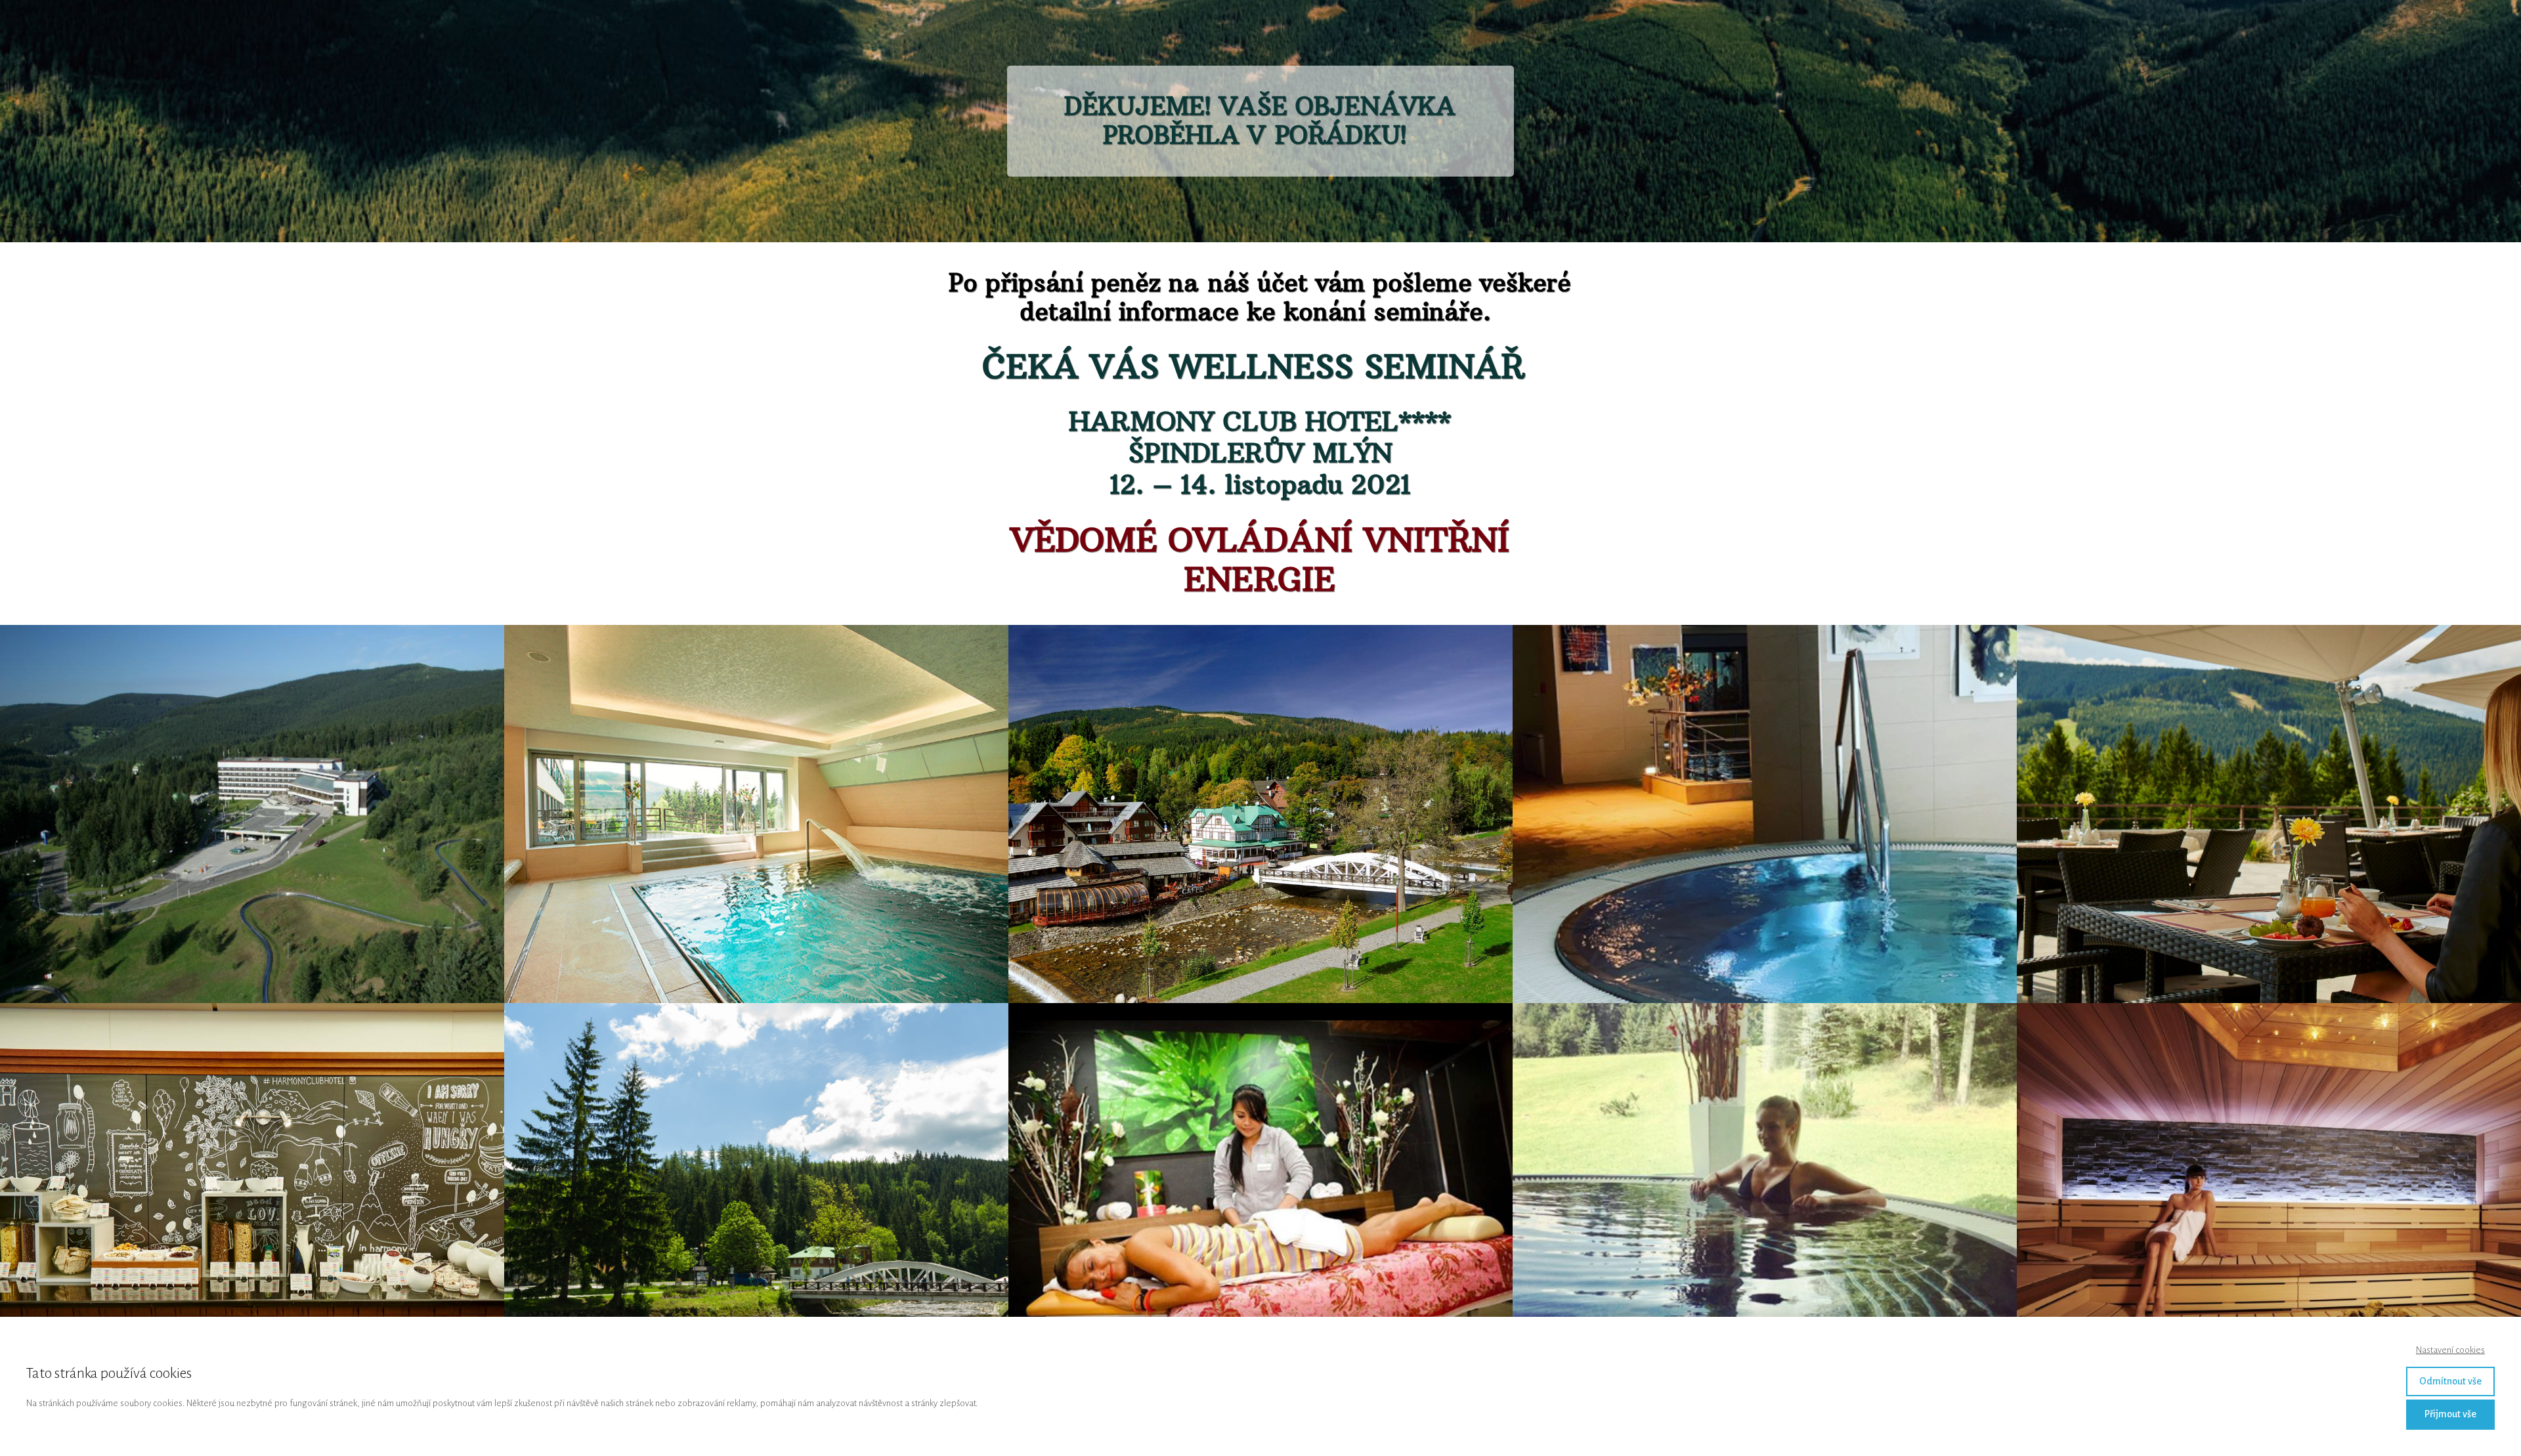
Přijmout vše (2450, 1414)
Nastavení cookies (2450, 1350)
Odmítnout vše (2450, 1381)
